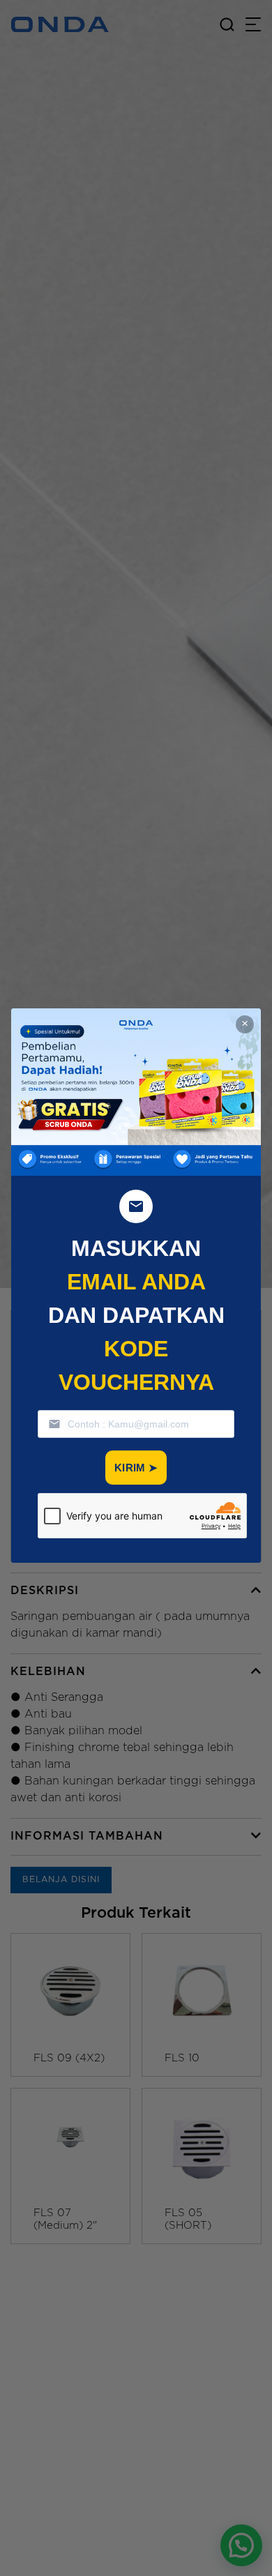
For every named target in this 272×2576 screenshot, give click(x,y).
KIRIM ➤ (136, 1468)
